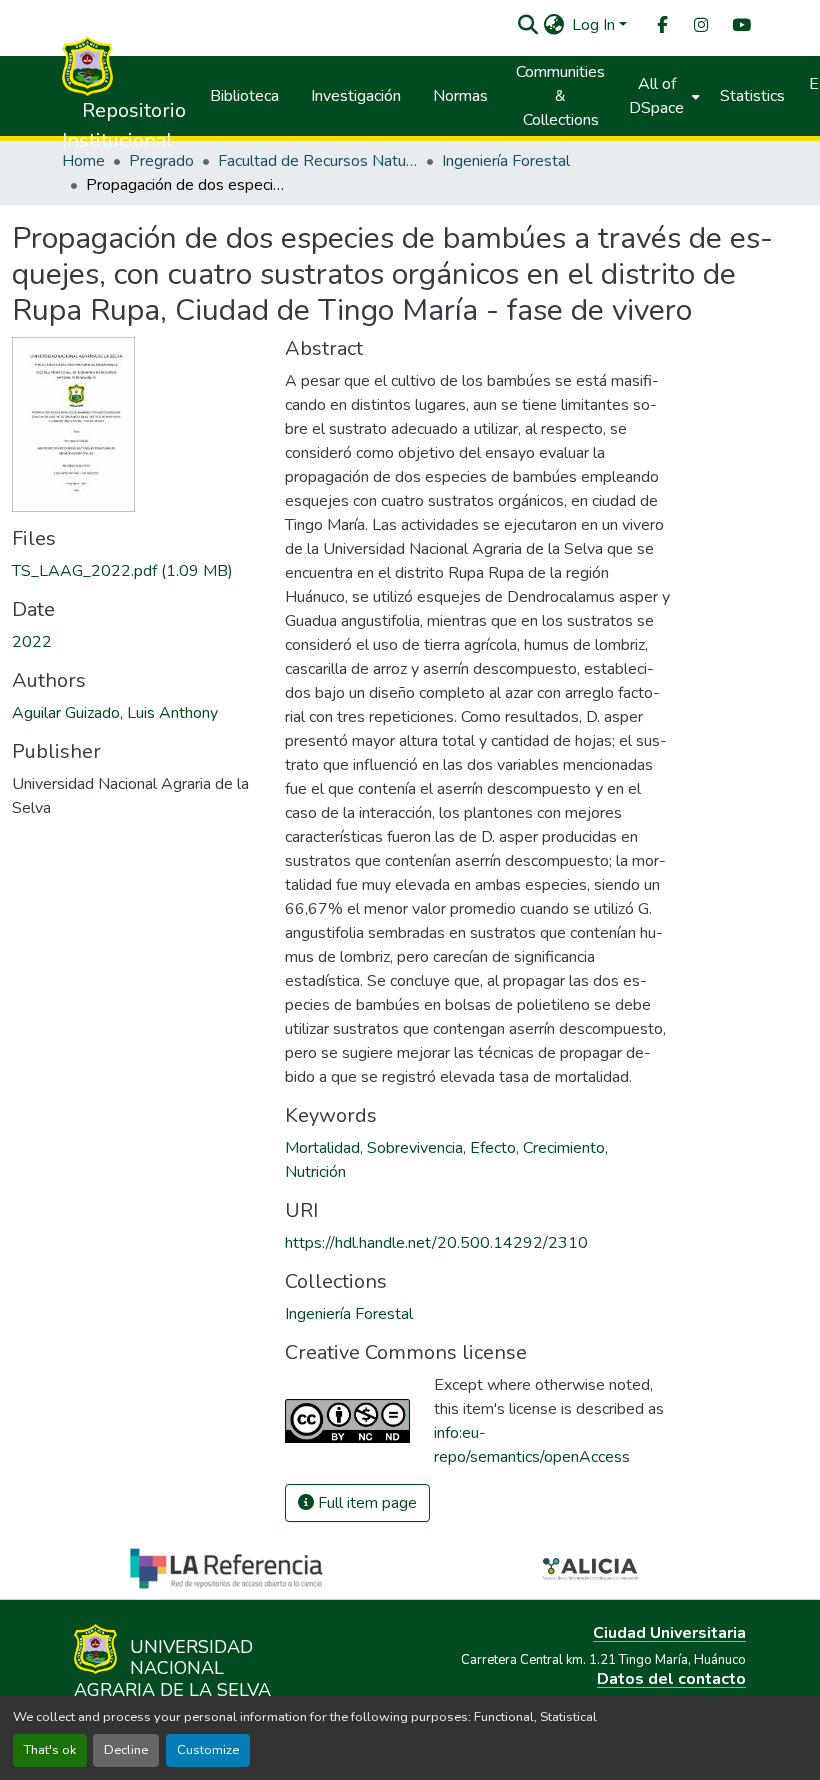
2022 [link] (32, 642)
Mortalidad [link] (322, 1148)
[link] (136, 571)
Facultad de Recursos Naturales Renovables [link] (318, 161)
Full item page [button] (365, 1503)
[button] (527, 25)
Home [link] (83, 161)
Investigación (356, 96)
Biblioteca (244, 96)
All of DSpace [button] (656, 96)
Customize (208, 1750)
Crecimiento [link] (564, 1148)
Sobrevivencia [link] (415, 1148)
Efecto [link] (493, 1148)
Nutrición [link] (315, 1172)
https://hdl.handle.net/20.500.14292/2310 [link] (436, 1243)
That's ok (50, 1750)
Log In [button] (595, 25)
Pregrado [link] (161, 161)
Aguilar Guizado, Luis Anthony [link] (115, 713)
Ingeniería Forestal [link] (506, 161)
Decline (126, 1750)
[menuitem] (661, 25)
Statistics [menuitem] (752, 96)
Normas (460, 96)
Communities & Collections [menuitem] (560, 96)
